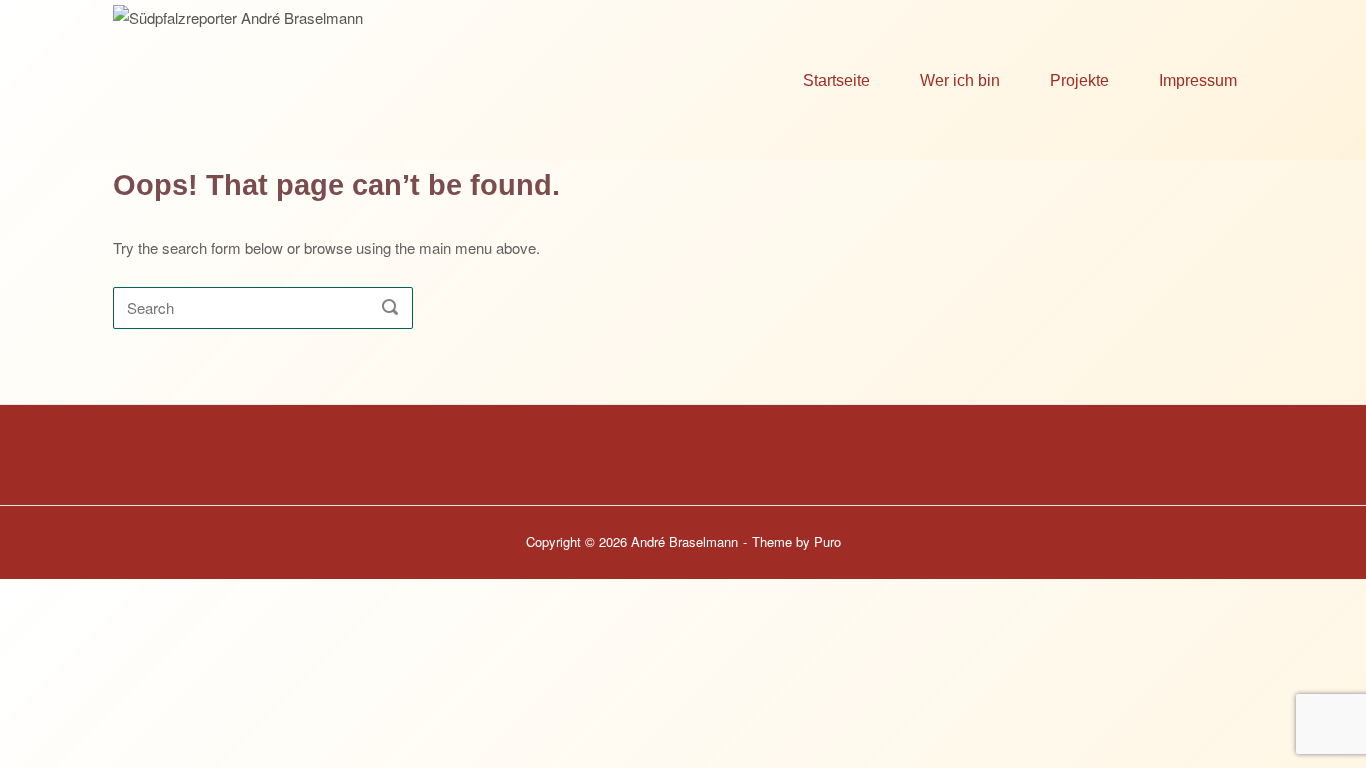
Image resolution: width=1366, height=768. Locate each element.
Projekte (1079, 80)
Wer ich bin (960, 80)
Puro (827, 541)
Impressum (1198, 80)
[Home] (319, 77)
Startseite (836, 80)
